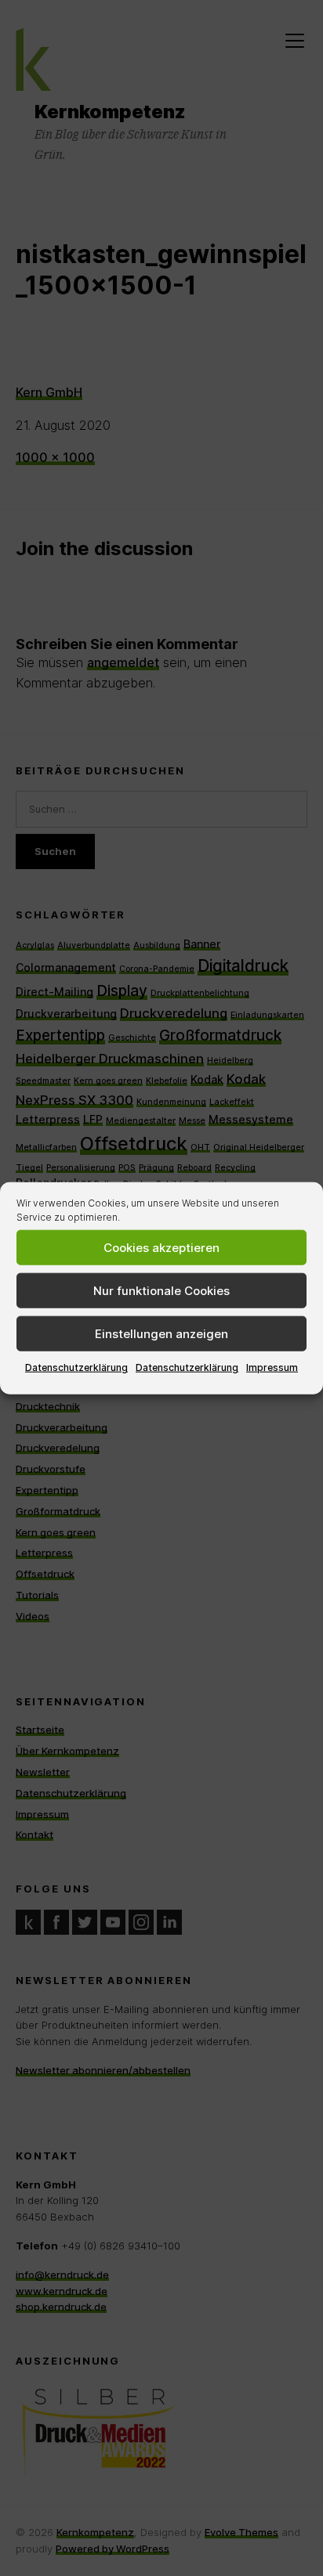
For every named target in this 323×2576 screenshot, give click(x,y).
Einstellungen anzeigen (161, 1333)
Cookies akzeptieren (161, 1247)
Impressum (272, 1367)
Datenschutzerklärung (76, 1367)
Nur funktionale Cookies (161, 1290)
